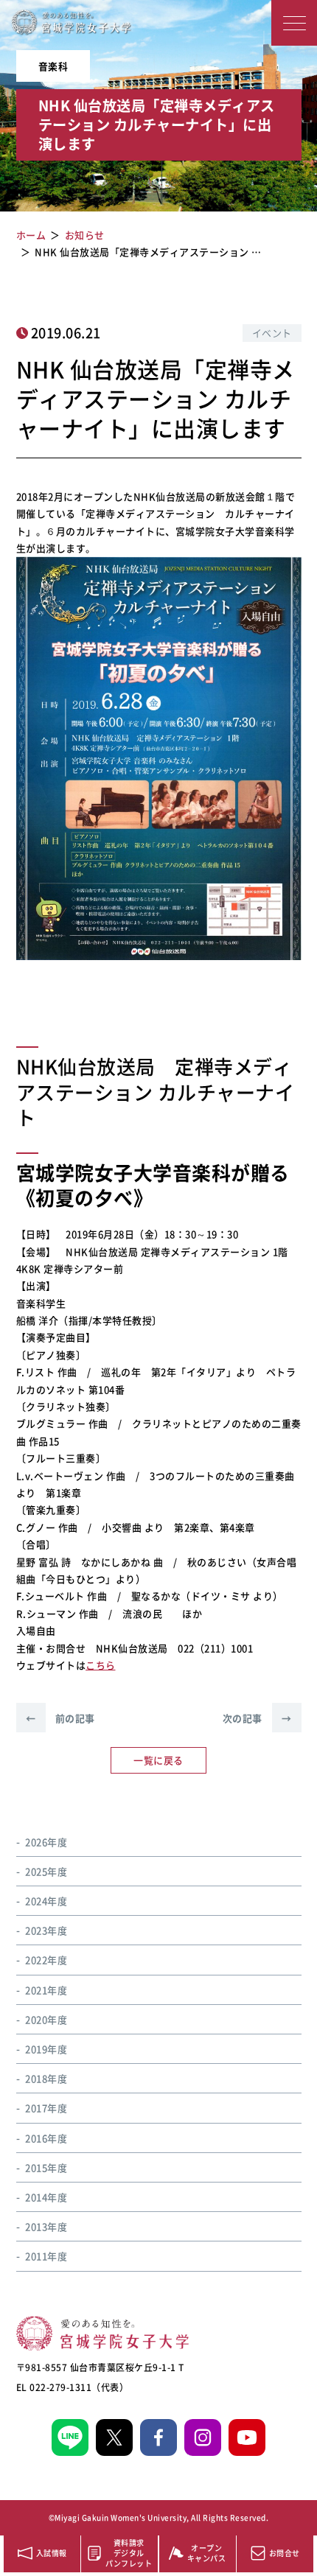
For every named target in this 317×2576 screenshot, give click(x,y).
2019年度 (46, 2049)
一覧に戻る (158, 1760)
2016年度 (46, 2138)
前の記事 (60, 1718)
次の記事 (257, 1718)
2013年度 (46, 2226)
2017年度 (46, 2108)
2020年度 (46, 2019)
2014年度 (46, 2197)
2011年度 (46, 2256)
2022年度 (46, 1960)
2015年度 (46, 2167)
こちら (101, 1665)
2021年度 (46, 1990)
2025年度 (46, 1871)
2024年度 (46, 1901)
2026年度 (46, 1842)
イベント (272, 333)
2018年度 (46, 2078)
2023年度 (46, 1930)
